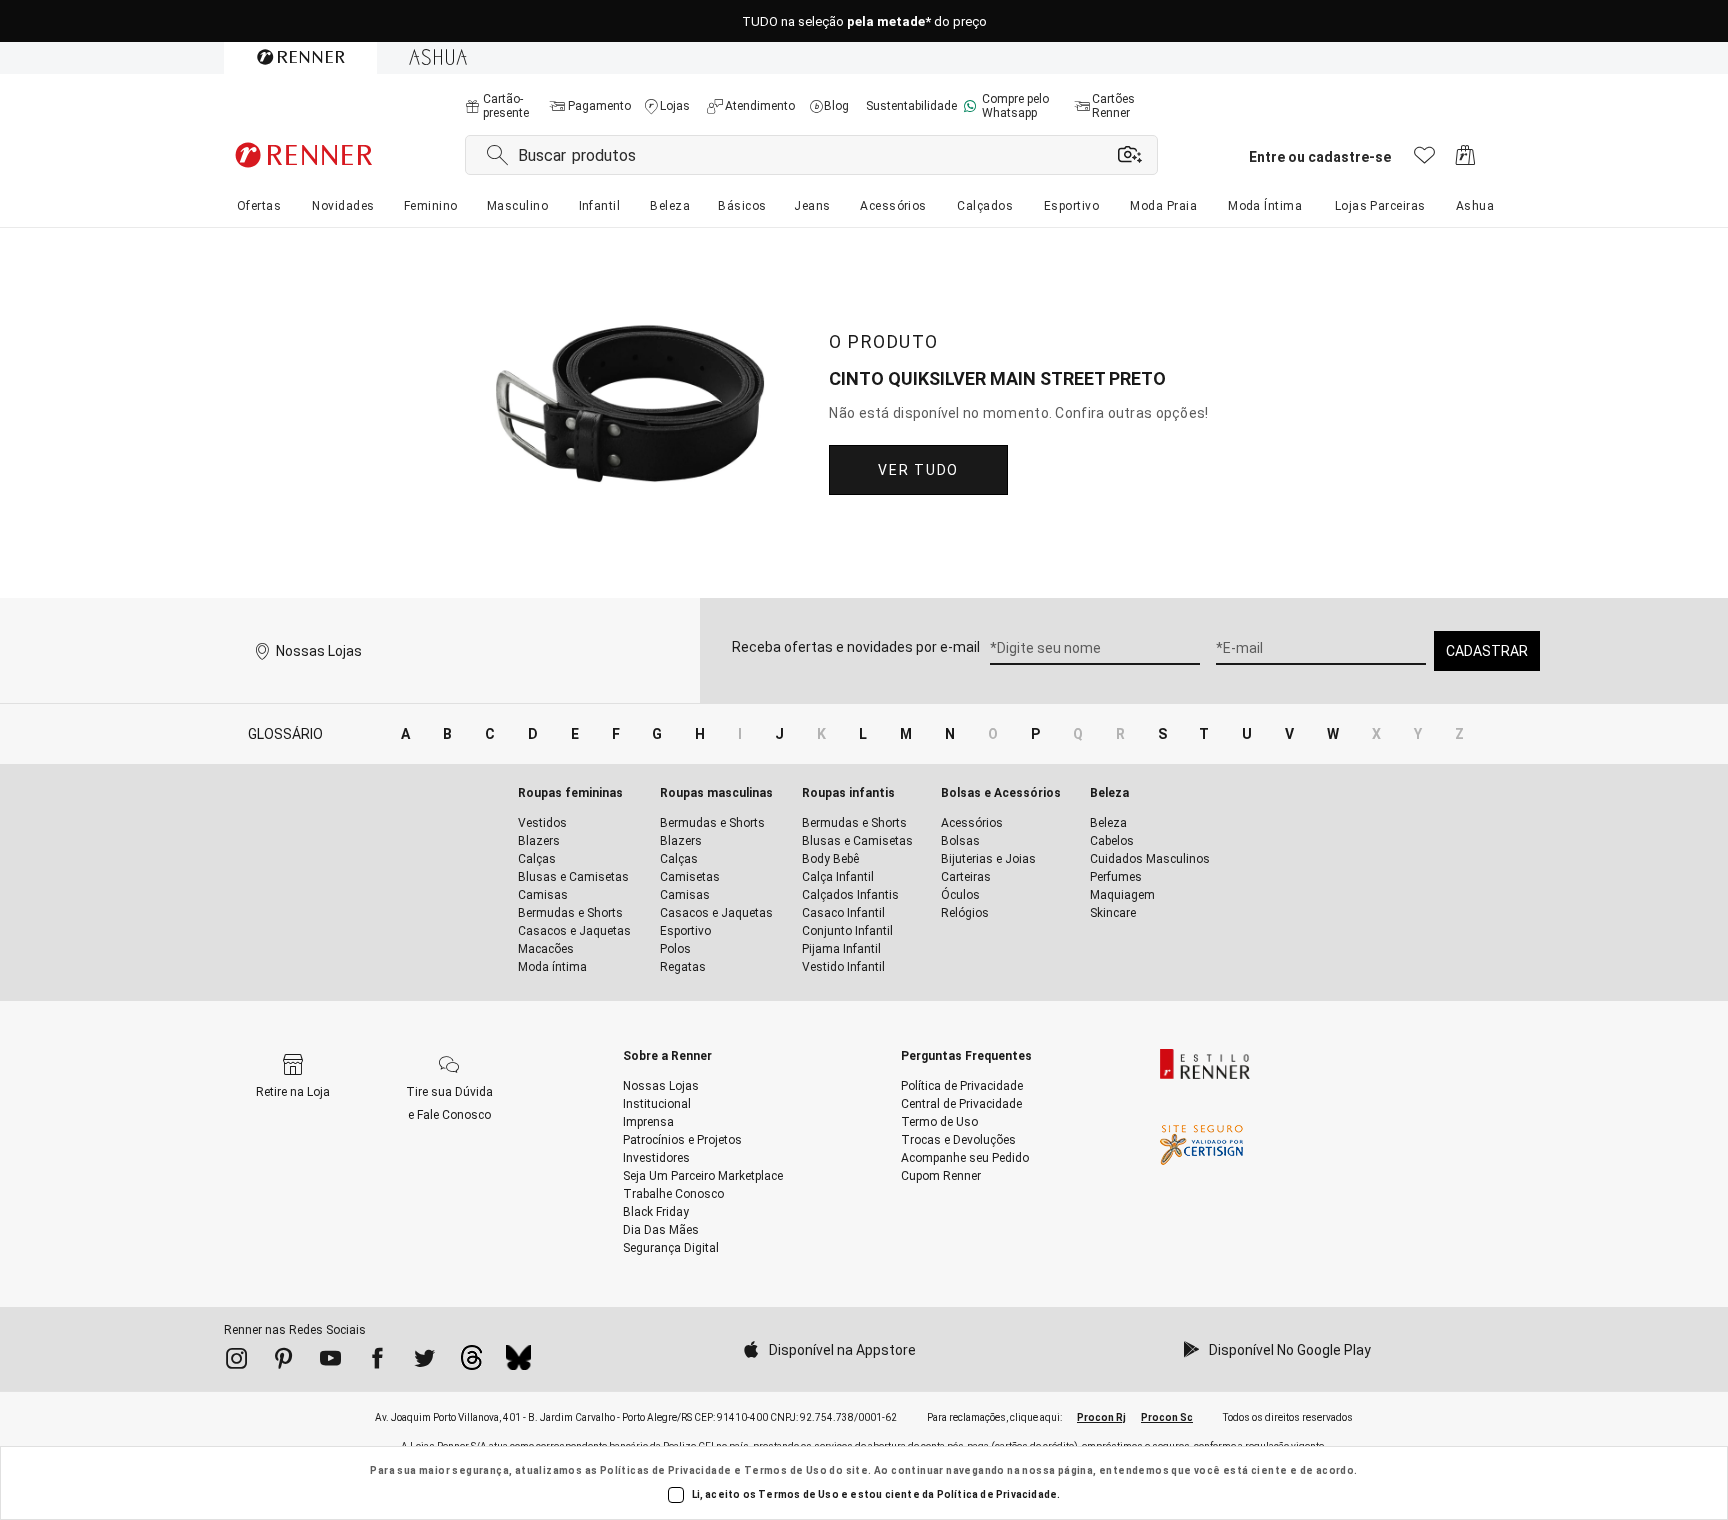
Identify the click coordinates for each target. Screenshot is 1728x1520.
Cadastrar (1487, 651)
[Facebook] (377, 1362)
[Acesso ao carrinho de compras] (1465, 160)
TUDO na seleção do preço (864, 21)
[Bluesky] (518, 1363)
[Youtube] (330, 1362)
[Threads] (471, 1363)
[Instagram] (236, 1362)
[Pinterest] (283, 1362)
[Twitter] (424, 1362)
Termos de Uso (785, 1470)
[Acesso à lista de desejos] (1424, 160)
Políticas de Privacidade (666, 1470)
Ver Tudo (918, 470)
